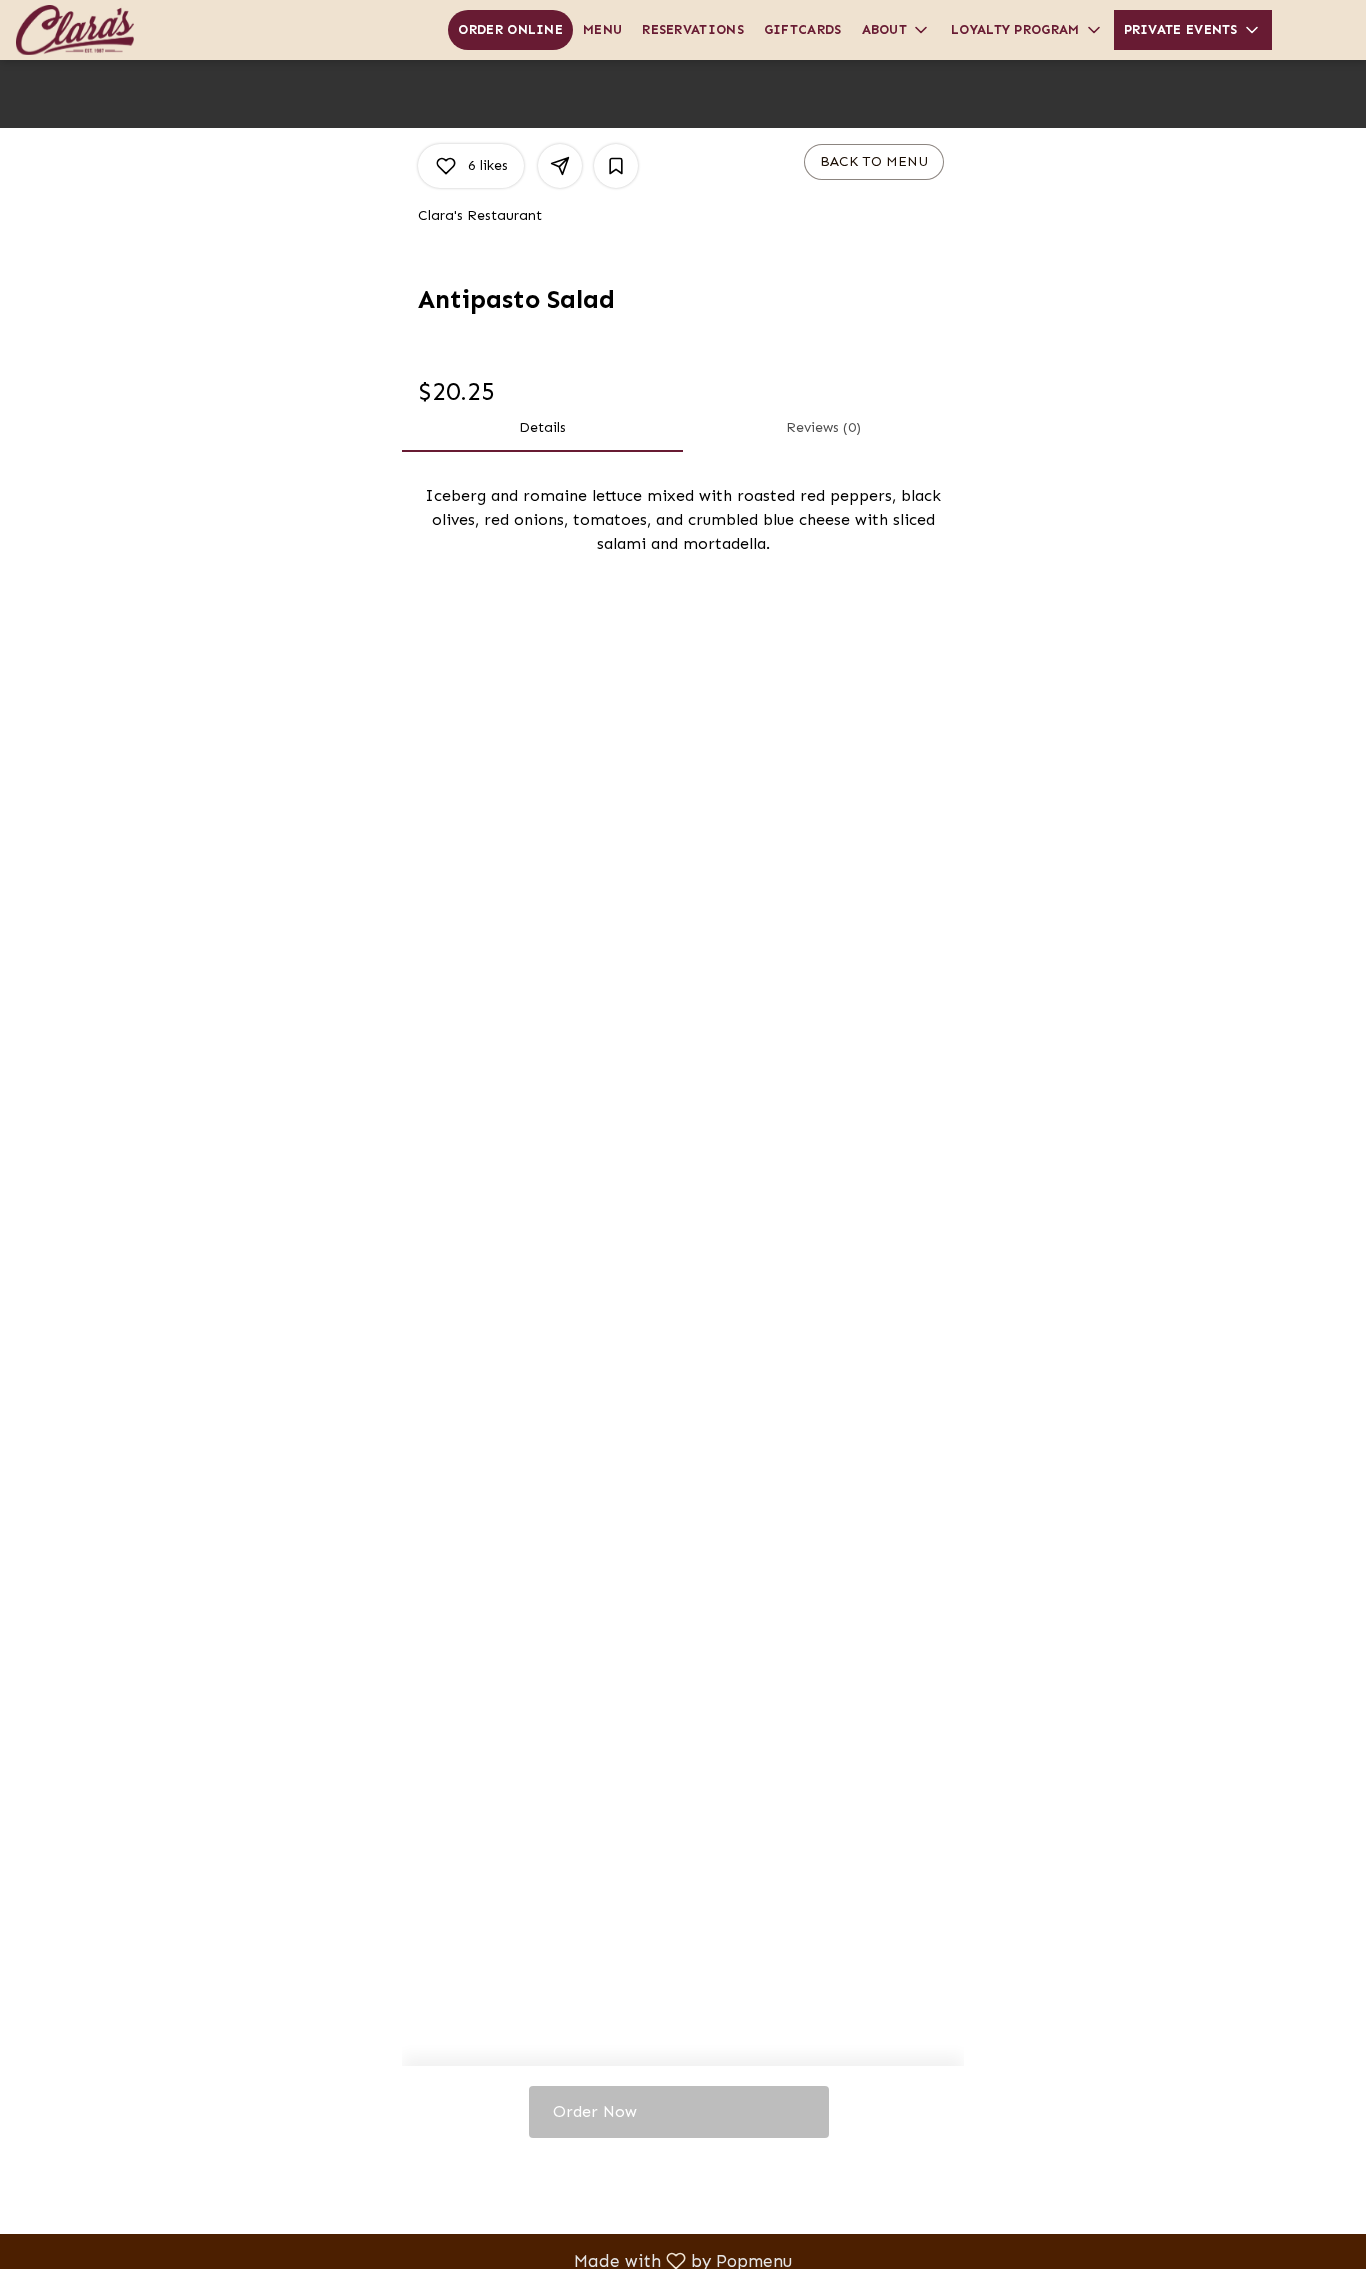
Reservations (693, 29)
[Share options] (560, 166)
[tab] (542, 428)
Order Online (510, 29)
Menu (602, 29)
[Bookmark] (616, 166)
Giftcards (803, 29)
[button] (897, 30)
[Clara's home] (106, 30)
